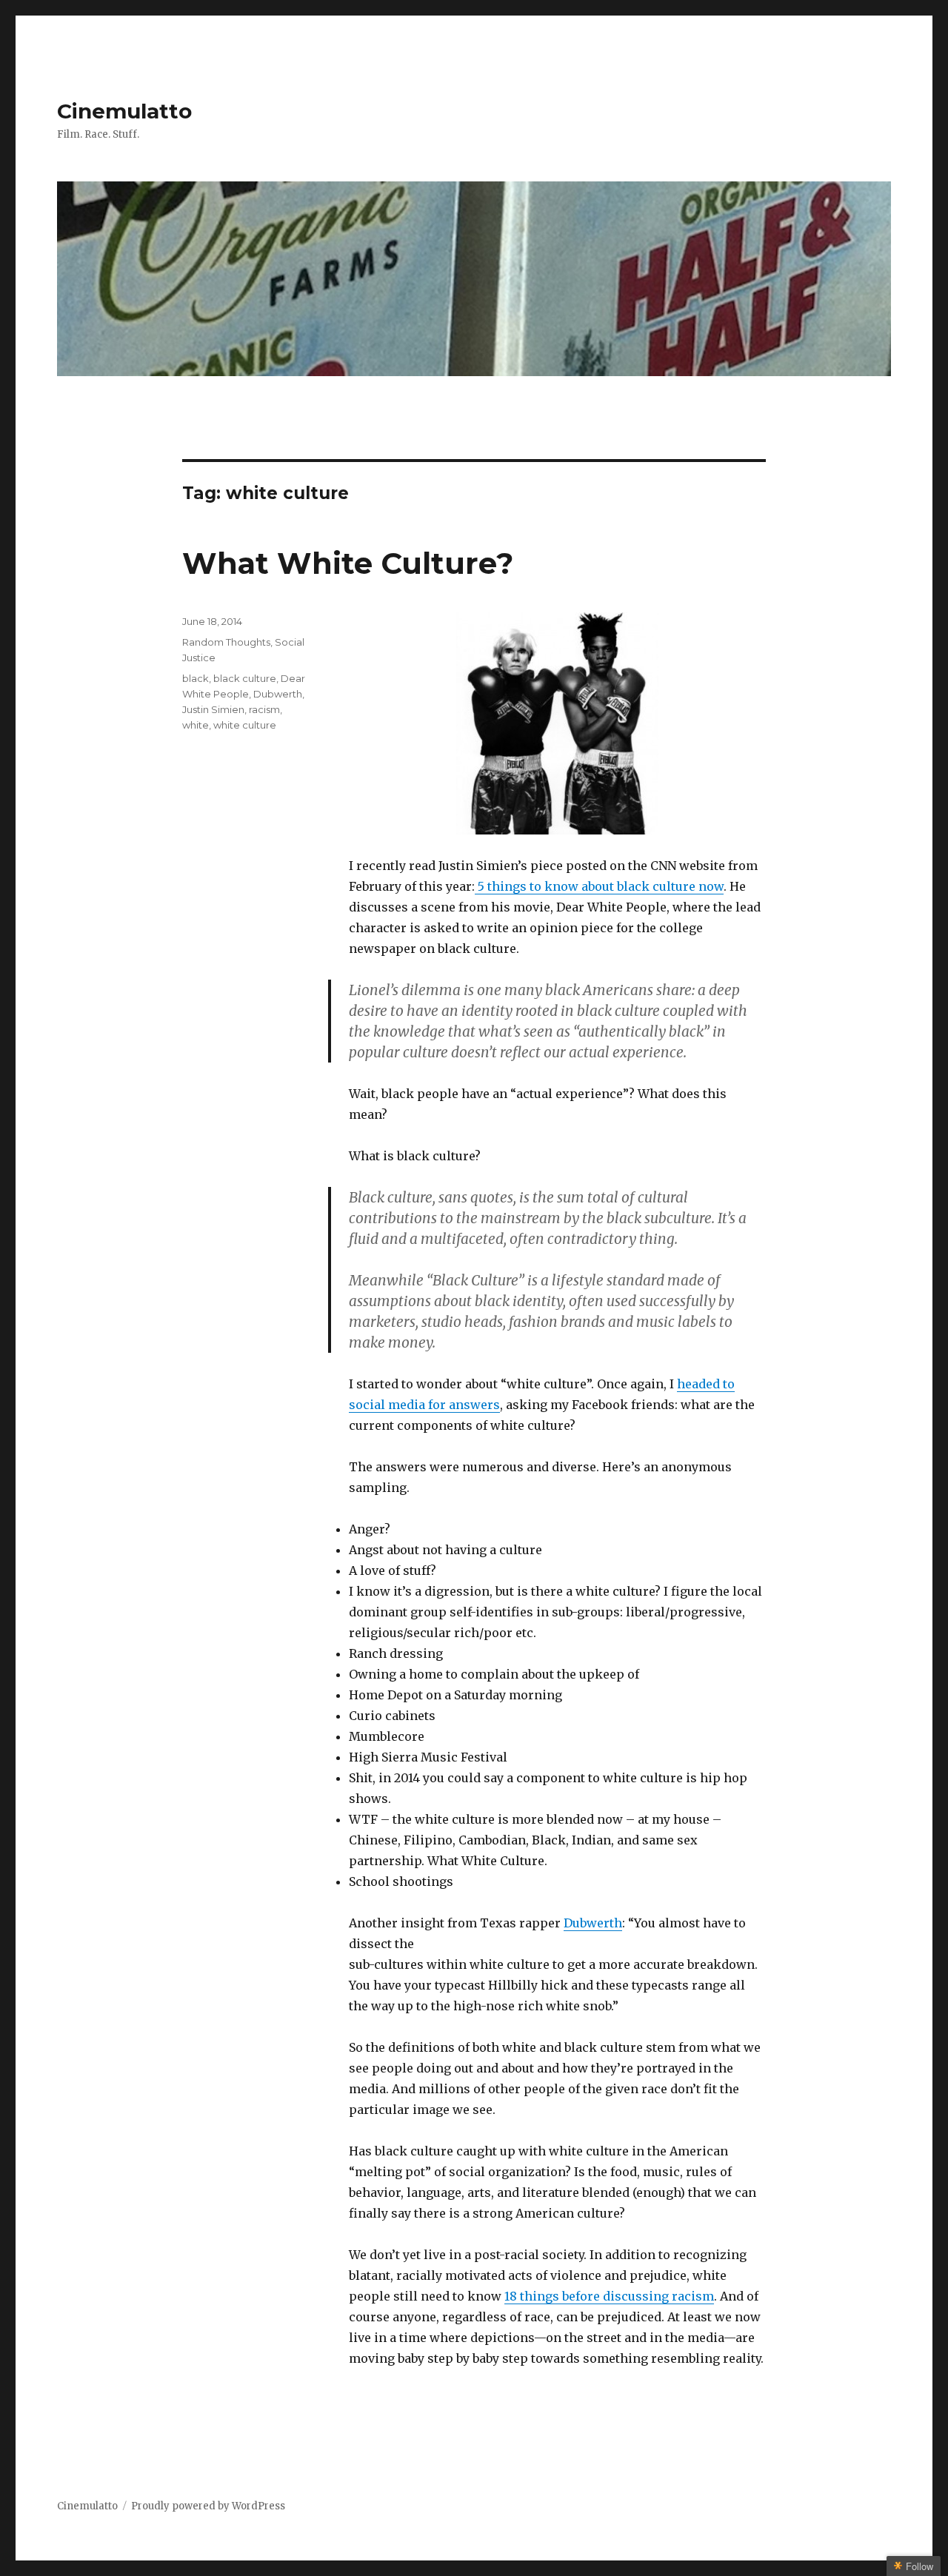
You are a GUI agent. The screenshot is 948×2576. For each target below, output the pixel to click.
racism (264, 709)
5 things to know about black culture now (599, 886)
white (196, 725)
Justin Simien (213, 709)
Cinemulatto (124, 111)
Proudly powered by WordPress (208, 2506)
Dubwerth (593, 1923)
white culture (245, 725)
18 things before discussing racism (609, 2296)
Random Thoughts (226, 642)
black (196, 678)
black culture (245, 678)
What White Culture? (348, 563)
